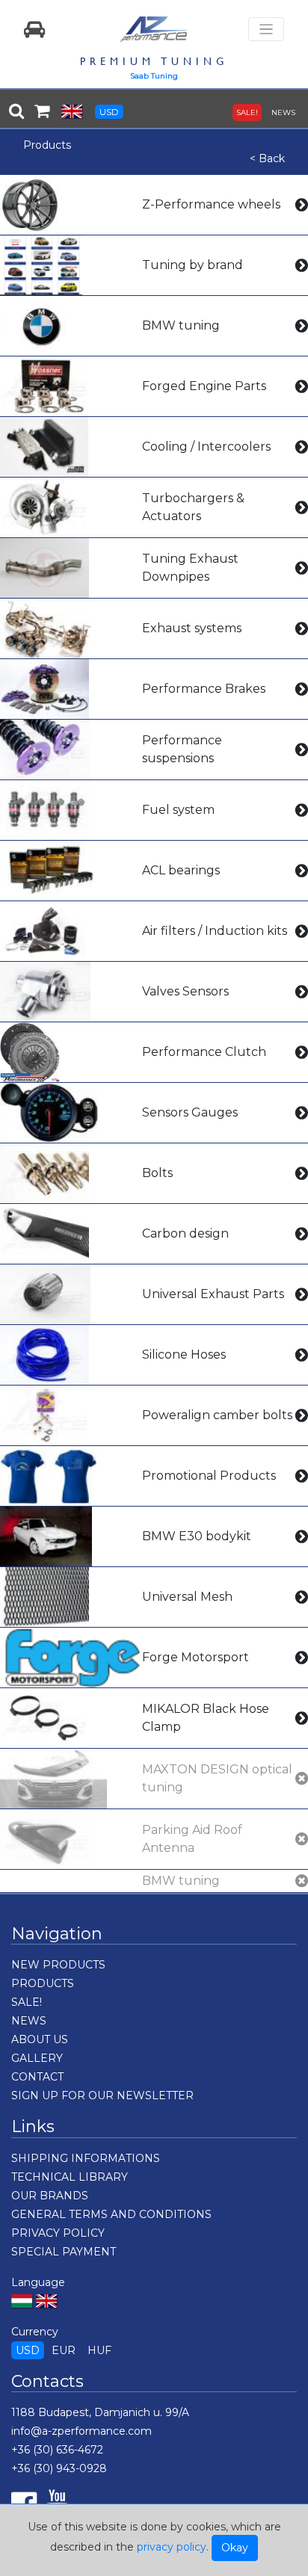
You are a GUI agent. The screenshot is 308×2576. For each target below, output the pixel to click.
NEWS (283, 112)
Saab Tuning (154, 76)
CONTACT (37, 2077)
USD (109, 112)
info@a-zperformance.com (81, 2431)
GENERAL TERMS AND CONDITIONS (111, 2214)
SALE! (247, 112)
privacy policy (172, 2547)
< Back (267, 158)
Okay (235, 2548)
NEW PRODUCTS (58, 1965)
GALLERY (37, 2058)
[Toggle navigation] (266, 30)
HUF (99, 2350)
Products (47, 145)
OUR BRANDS (50, 2196)
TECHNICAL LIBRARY (70, 2177)
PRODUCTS (43, 1983)
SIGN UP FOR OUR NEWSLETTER (102, 2095)
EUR (64, 2350)
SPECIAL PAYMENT (64, 2252)
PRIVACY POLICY (58, 2233)
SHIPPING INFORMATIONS (86, 2158)
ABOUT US (40, 2039)
